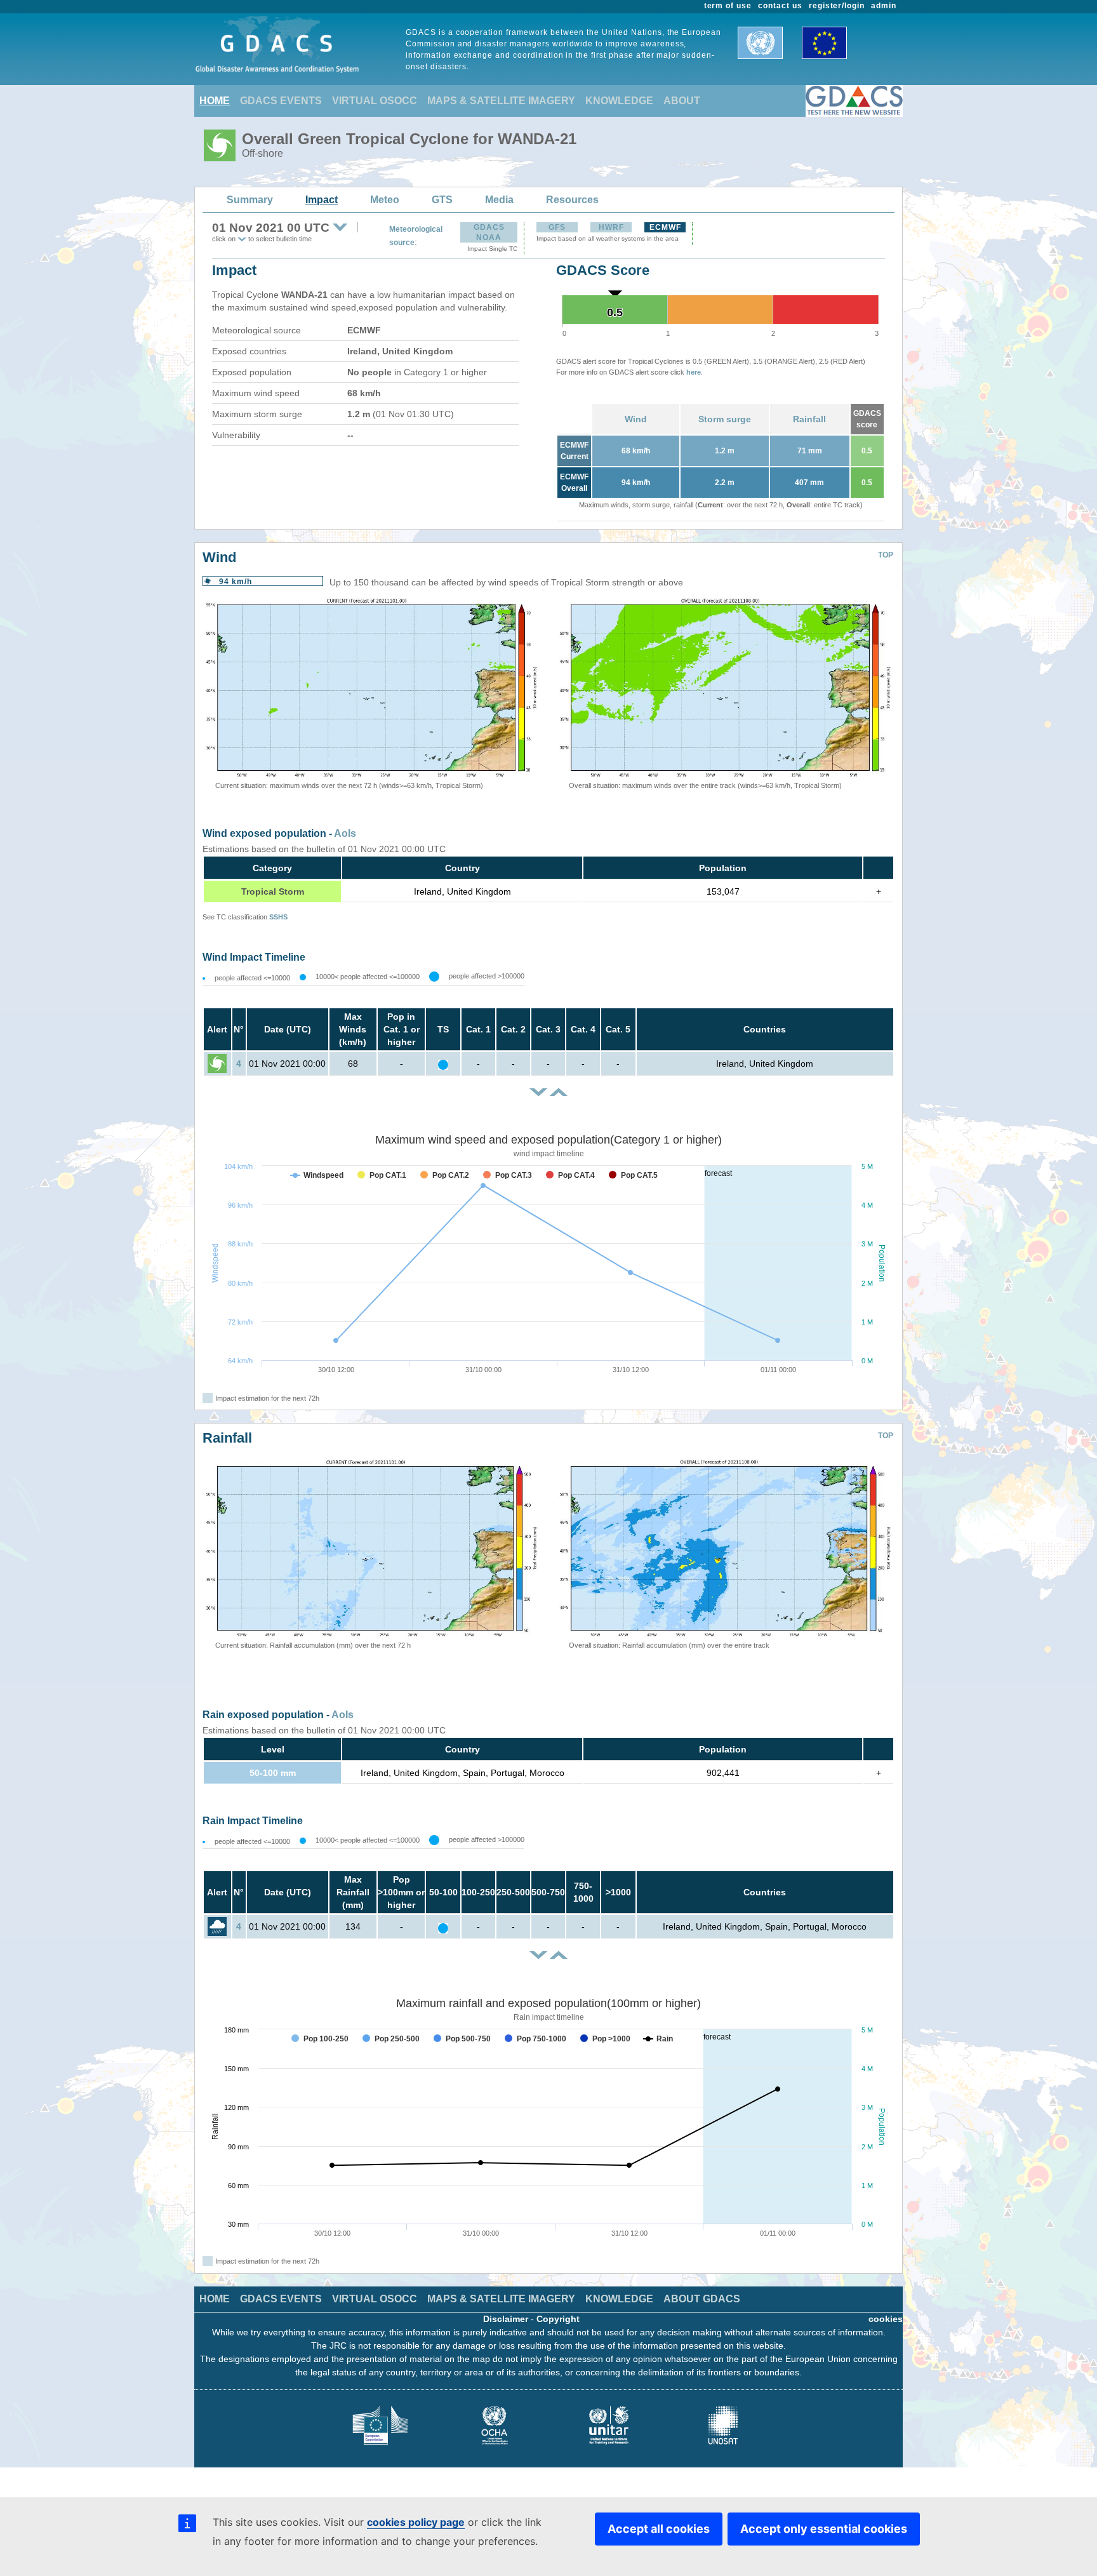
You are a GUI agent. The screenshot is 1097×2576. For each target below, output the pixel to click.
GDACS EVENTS (281, 101)
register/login (837, 6)
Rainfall (809, 419)
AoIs (345, 833)
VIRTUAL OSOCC (375, 101)
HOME (215, 101)
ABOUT (682, 101)
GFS (557, 227)
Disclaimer (506, 2319)
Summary (250, 200)
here (694, 372)
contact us (780, 6)
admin (884, 6)
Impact (322, 200)
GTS (442, 200)
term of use (728, 6)
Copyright (558, 2319)
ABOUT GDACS (702, 2299)
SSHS (278, 917)
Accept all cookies (659, 2529)
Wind (636, 419)
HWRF (611, 227)
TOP (886, 555)
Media (499, 200)
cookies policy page (416, 2522)
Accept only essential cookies (824, 2529)
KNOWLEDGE (619, 101)
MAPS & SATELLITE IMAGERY (501, 101)
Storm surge (725, 419)
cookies (886, 2319)
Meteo (385, 200)
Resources (572, 200)
